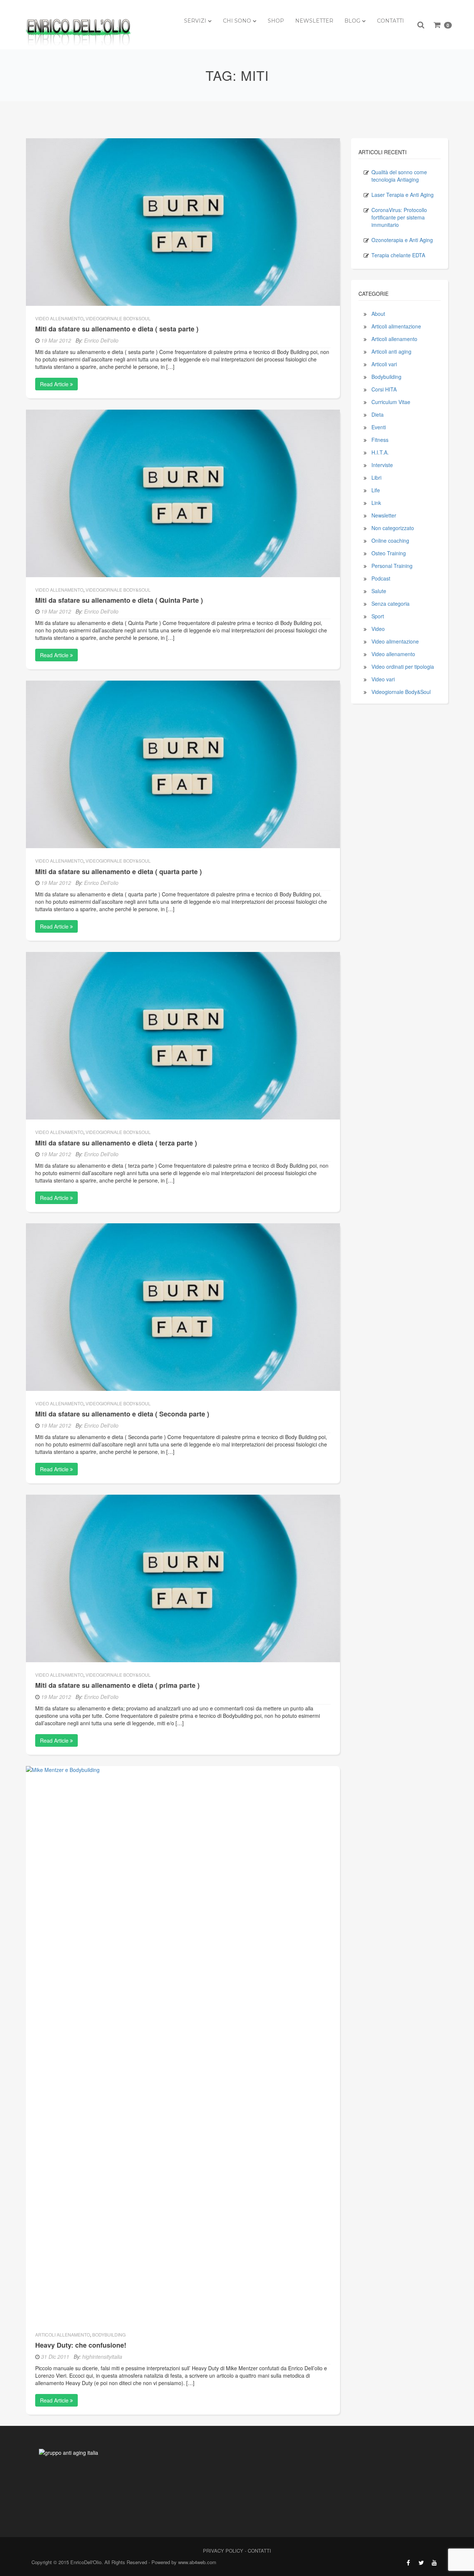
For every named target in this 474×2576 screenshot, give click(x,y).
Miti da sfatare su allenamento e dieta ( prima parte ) (117, 1685)
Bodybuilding (109, 2334)
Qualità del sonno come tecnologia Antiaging (399, 176)
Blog (352, 21)
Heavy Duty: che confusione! (81, 2345)
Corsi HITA (384, 389)
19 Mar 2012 (56, 340)
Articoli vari (384, 364)
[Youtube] (434, 2563)
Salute (379, 591)
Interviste (382, 465)
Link (376, 503)
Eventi (379, 427)
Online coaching (390, 540)
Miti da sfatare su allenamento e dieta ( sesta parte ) (117, 329)
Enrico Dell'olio (101, 340)
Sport (378, 616)
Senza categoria (390, 604)
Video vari (383, 679)
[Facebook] (408, 2563)
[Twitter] (421, 2563)
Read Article (55, 384)
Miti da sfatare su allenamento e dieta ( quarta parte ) (118, 872)
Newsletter (314, 21)
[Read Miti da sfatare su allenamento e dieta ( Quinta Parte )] (183, 492)
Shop (276, 21)
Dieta (378, 414)
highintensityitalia (102, 2357)
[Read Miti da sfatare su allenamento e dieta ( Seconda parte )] (183, 1306)
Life (376, 490)
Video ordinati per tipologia (403, 667)
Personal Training (392, 566)
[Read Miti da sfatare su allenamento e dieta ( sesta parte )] (183, 221)
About (378, 314)
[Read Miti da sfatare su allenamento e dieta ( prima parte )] (183, 1578)
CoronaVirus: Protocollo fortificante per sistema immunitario (399, 217)
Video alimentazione (395, 641)
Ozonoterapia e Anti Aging (402, 240)
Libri (376, 477)
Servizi (195, 21)
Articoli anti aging (391, 351)
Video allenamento (59, 318)
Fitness (380, 440)
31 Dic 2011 (55, 2357)
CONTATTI (259, 2551)
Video (378, 629)
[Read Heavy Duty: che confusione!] (183, 2043)
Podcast (381, 578)
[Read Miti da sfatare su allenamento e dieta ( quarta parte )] (183, 764)
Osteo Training (389, 553)
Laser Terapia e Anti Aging (403, 195)
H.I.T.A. (380, 452)
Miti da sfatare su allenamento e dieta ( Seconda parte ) (122, 1414)
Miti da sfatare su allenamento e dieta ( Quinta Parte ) (119, 600)
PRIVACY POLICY (223, 2551)
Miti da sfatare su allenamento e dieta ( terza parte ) (116, 1143)
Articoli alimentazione (396, 326)
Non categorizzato (393, 528)
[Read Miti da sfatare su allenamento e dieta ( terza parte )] (183, 1035)
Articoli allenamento (63, 2334)
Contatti (390, 21)
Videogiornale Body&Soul (118, 318)
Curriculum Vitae (391, 402)
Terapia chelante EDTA (398, 255)
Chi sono (237, 21)
